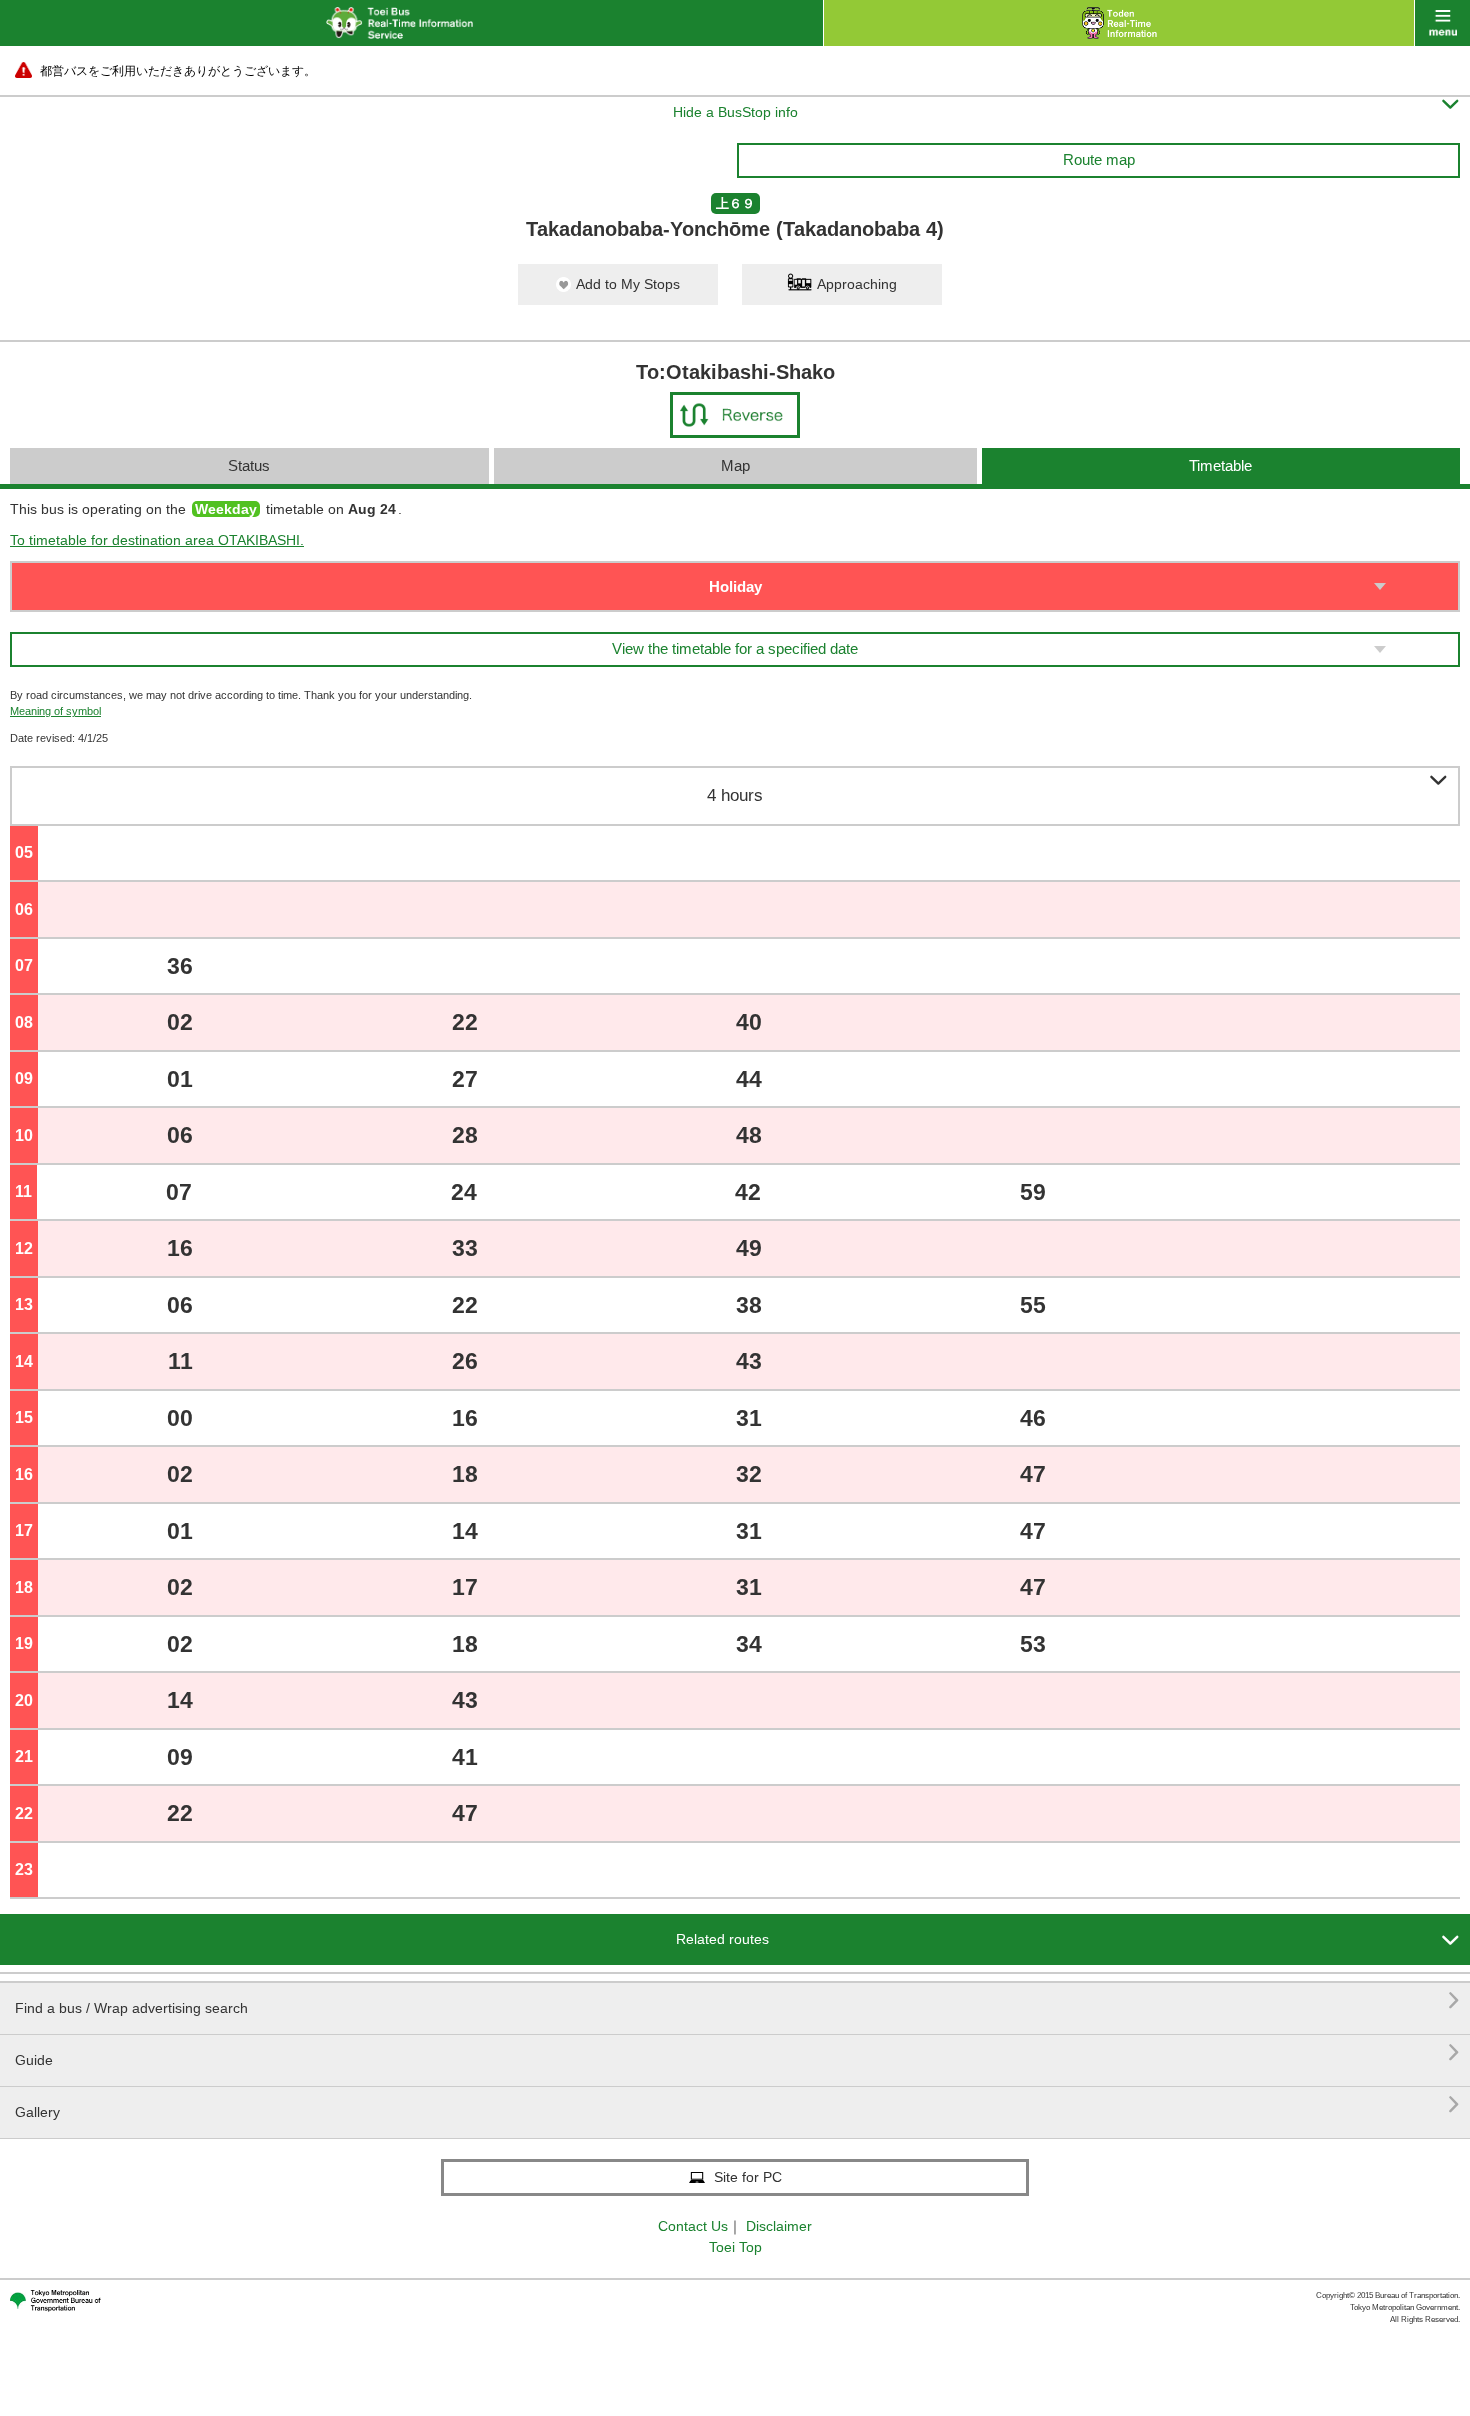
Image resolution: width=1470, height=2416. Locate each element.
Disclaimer (779, 2226)
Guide (737, 2052)
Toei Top (735, 2247)
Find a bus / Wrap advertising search (737, 2000)
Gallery (737, 2104)
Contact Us (693, 2226)
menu (1442, 23)
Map (735, 465)
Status (249, 465)
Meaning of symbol (55, 711)
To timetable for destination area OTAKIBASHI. (157, 540)
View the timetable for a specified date (735, 648)
